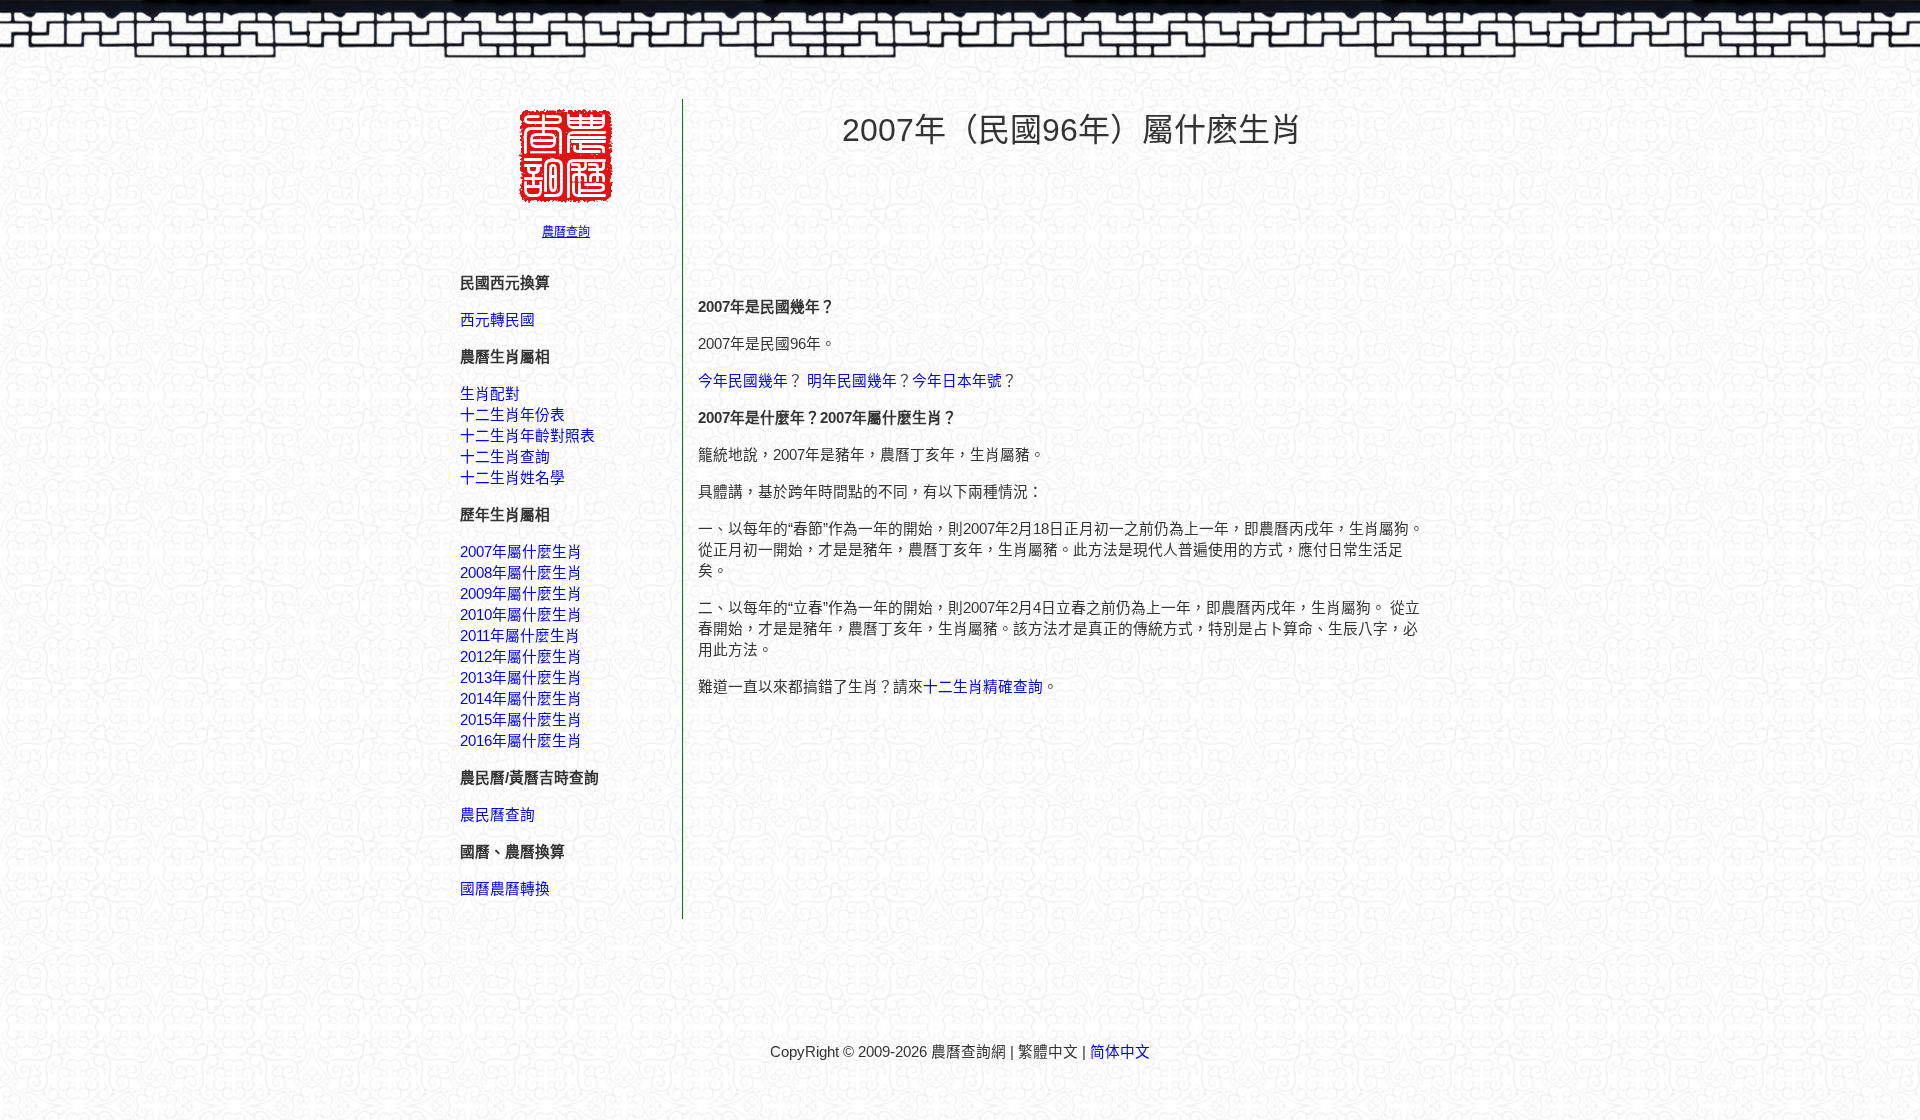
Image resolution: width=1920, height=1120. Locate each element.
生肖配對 (490, 394)
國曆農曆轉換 (505, 889)
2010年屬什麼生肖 (521, 615)
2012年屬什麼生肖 (521, 657)
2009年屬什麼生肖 (521, 594)
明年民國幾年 (852, 381)
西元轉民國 (497, 320)
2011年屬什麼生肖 (520, 636)
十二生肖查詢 (505, 457)
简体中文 (1120, 1052)
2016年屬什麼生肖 (521, 741)
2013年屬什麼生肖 (521, 678)
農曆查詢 (566, 232)
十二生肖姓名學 (512, 478)
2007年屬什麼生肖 (521, 552)
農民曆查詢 (497, 815)
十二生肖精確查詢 (983, 687)
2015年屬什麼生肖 (521, 720)
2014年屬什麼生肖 (521, 699)
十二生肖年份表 (512, 415)
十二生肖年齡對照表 (527, 436)
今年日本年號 (957, 381)
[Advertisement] (1072, 211)
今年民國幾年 (743, 381)
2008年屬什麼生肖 (521, 573)
